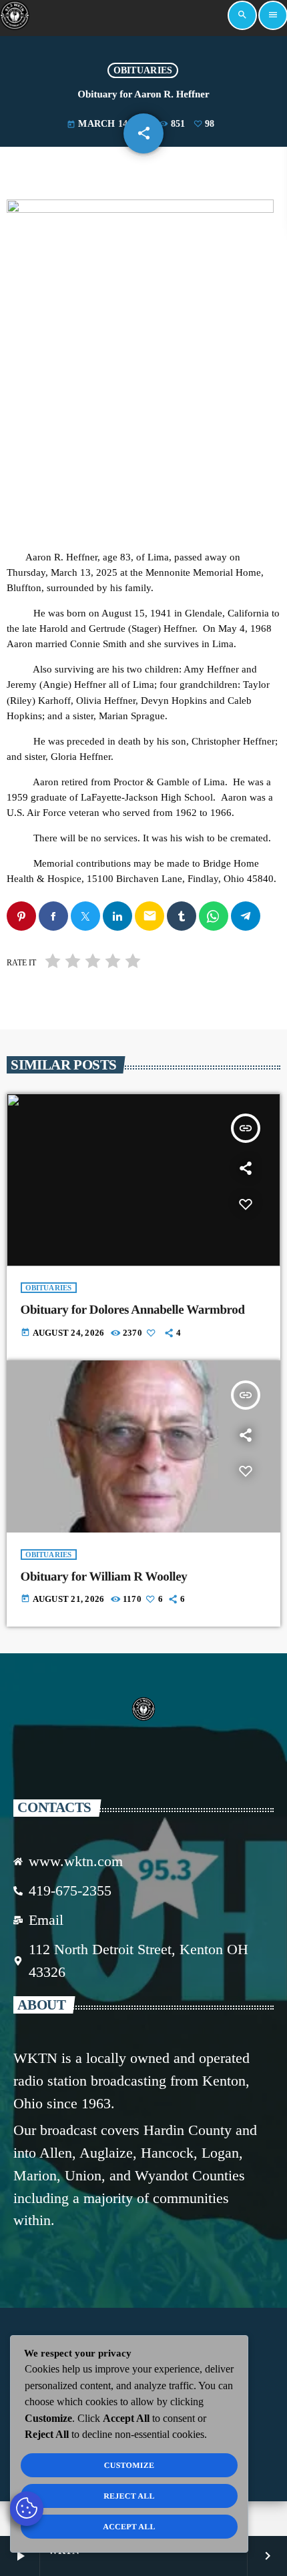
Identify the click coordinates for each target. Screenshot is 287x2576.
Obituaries (143, 70)
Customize (129, 2465)
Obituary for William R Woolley (104, 1577)
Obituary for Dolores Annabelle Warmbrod (133, 1310)
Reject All (129, 2496)
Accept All (129, 2527)
